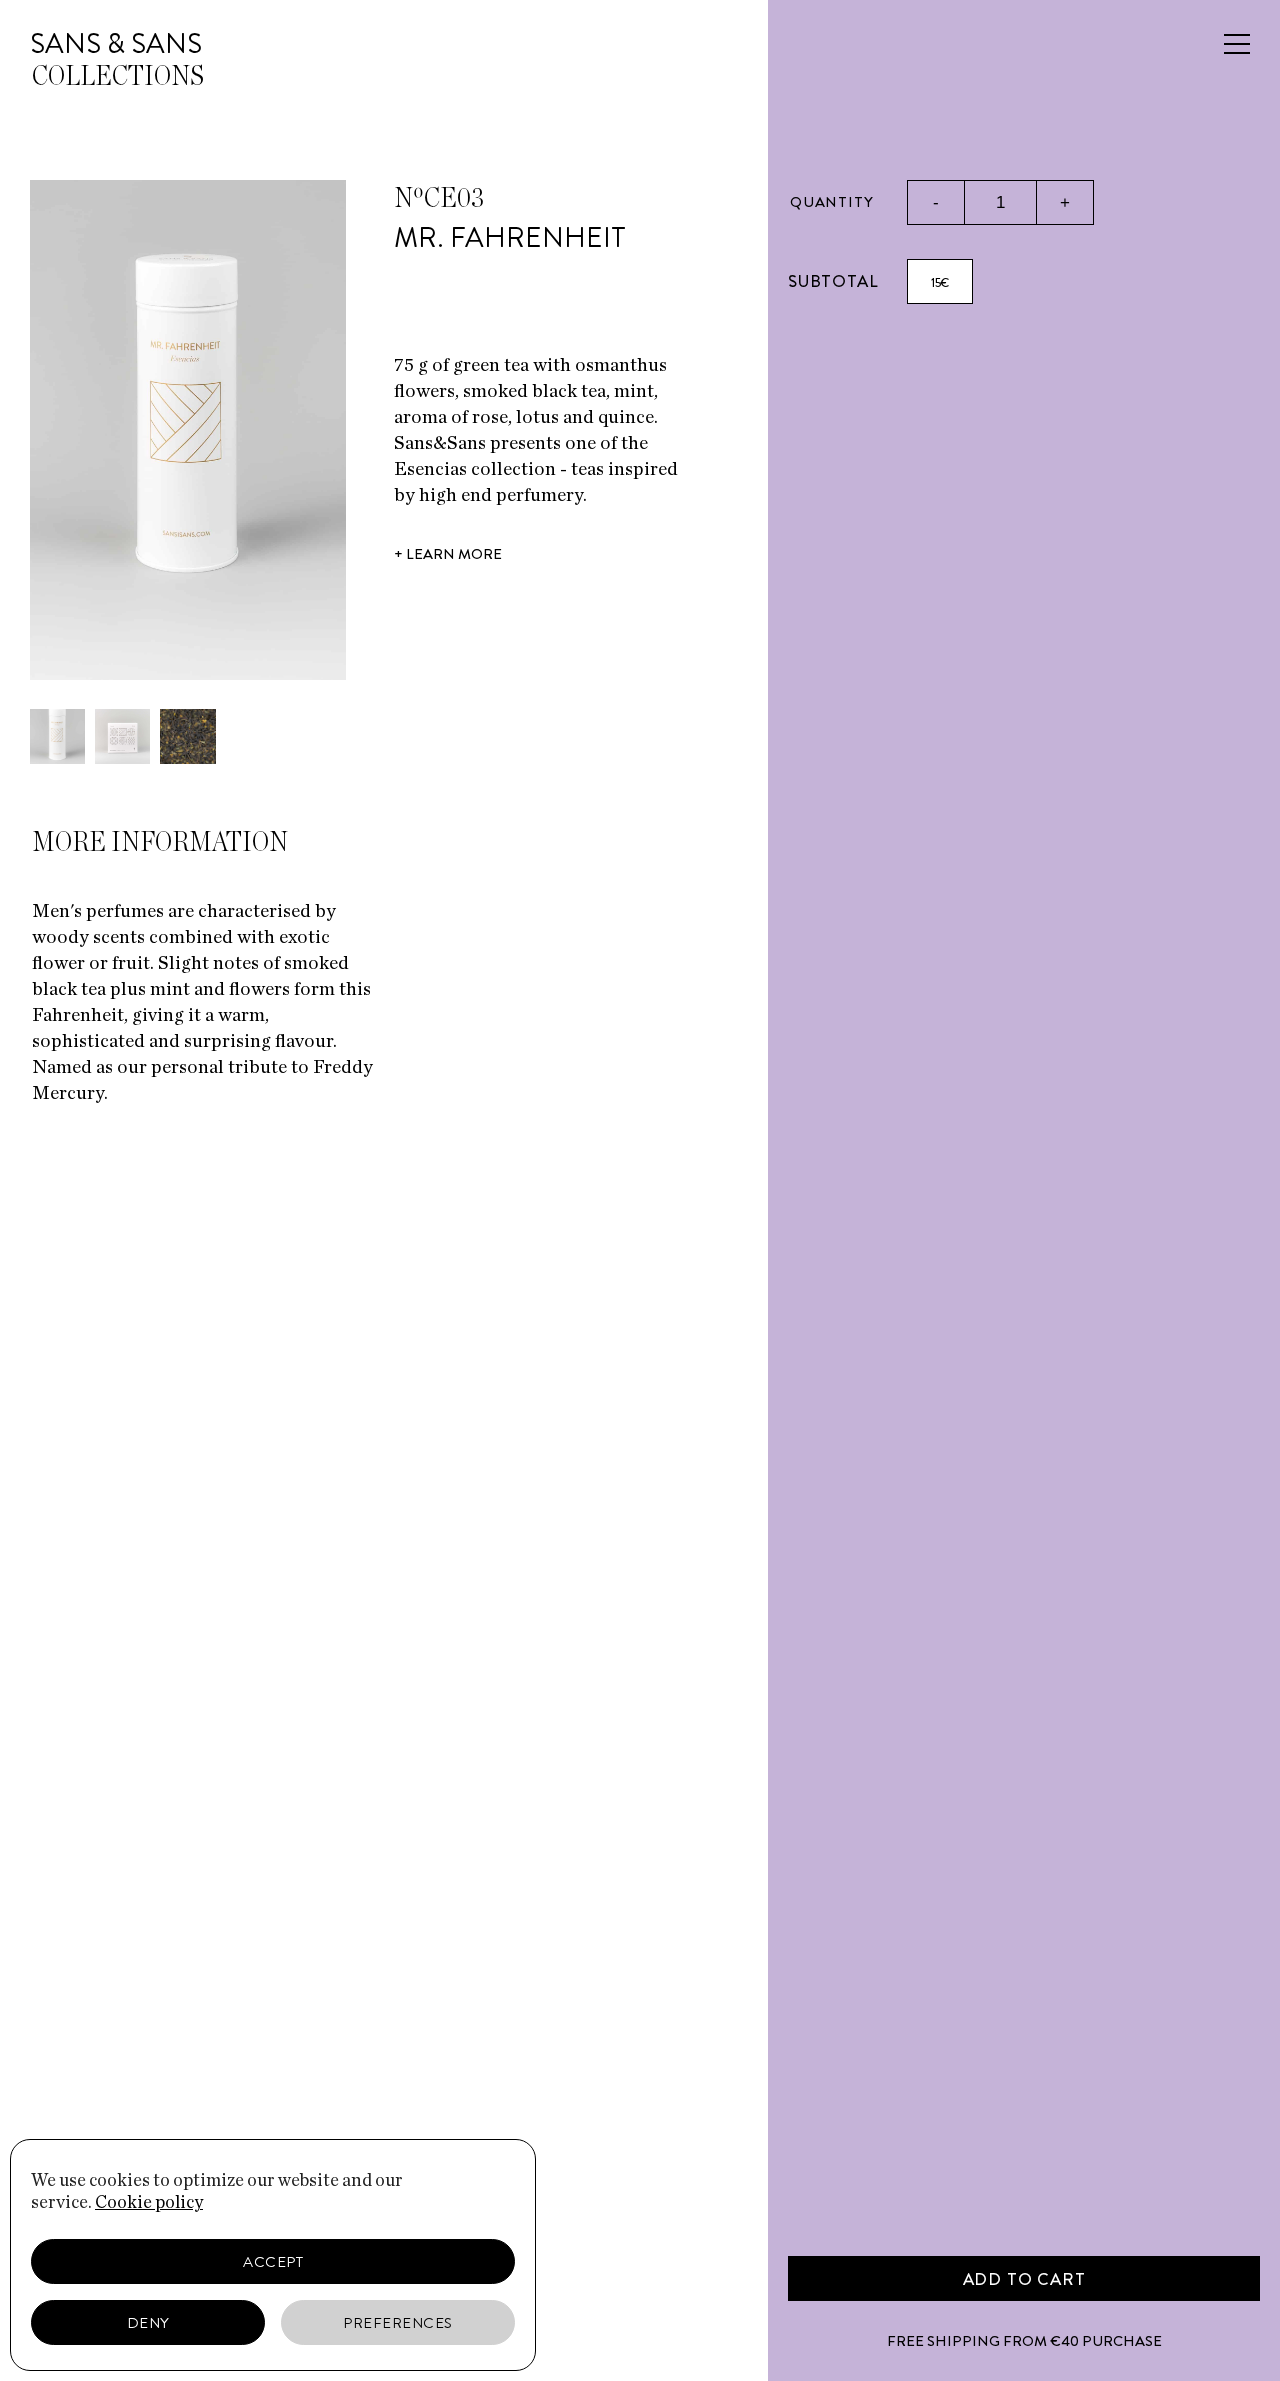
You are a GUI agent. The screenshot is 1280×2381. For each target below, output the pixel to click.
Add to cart (1024, 2279)
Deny (148, 2323)
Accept (273, 2262)
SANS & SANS (116, 44)
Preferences (398, 2323)
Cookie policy (149, 2203)
